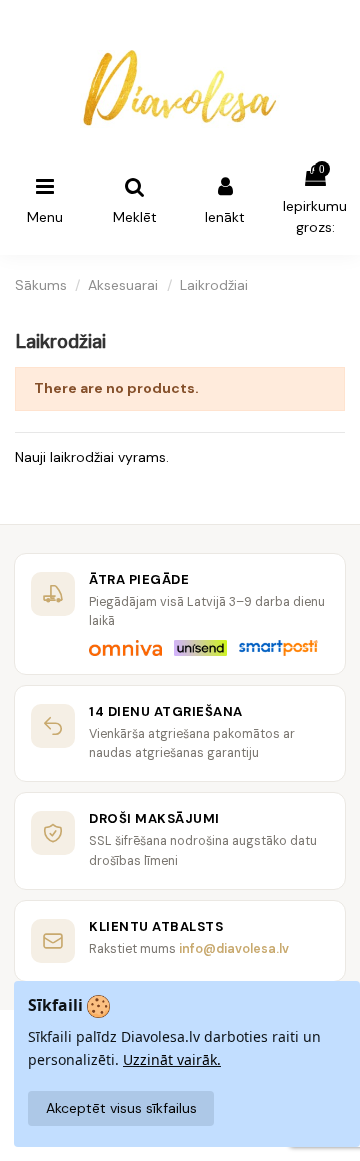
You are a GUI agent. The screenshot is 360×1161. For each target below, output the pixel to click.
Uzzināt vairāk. (172, 1059)
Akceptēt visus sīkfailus (121, 1108)
